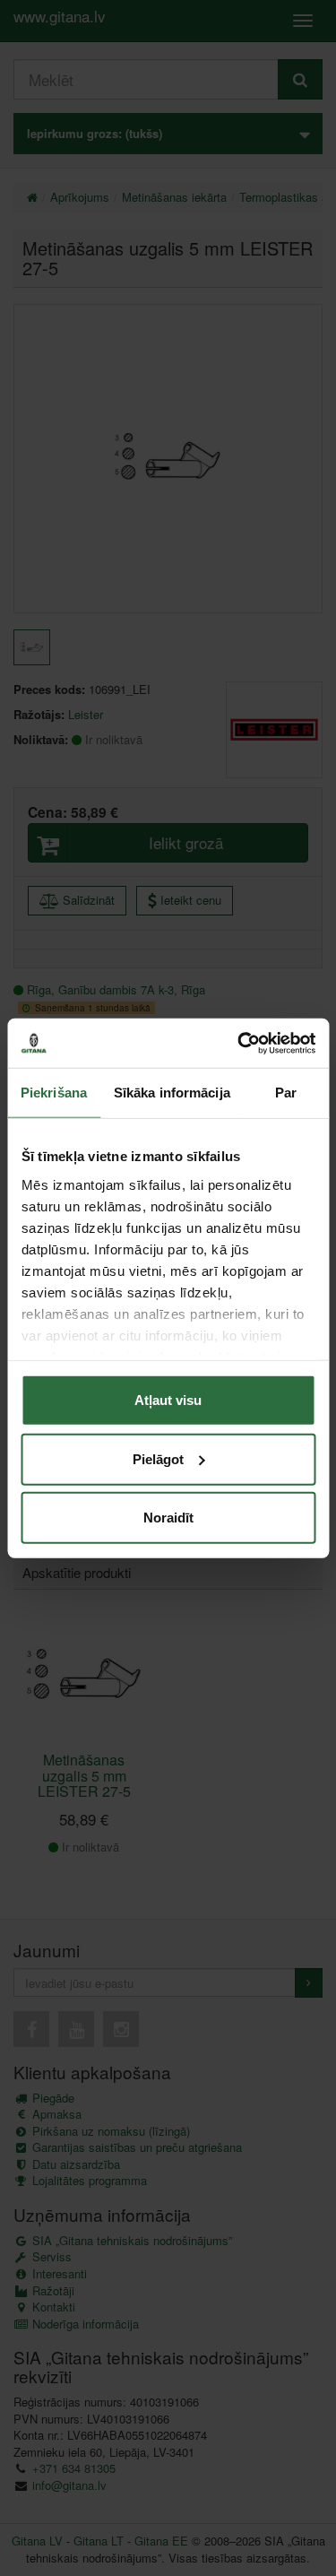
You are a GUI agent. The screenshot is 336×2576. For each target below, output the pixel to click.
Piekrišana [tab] (54, 1093)
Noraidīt (168, 1518)
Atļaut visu (168, 1400)
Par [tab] (286, 1093)
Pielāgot (158, 1458)
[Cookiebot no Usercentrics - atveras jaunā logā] (239, 1043)
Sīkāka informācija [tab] (172, 1093)
